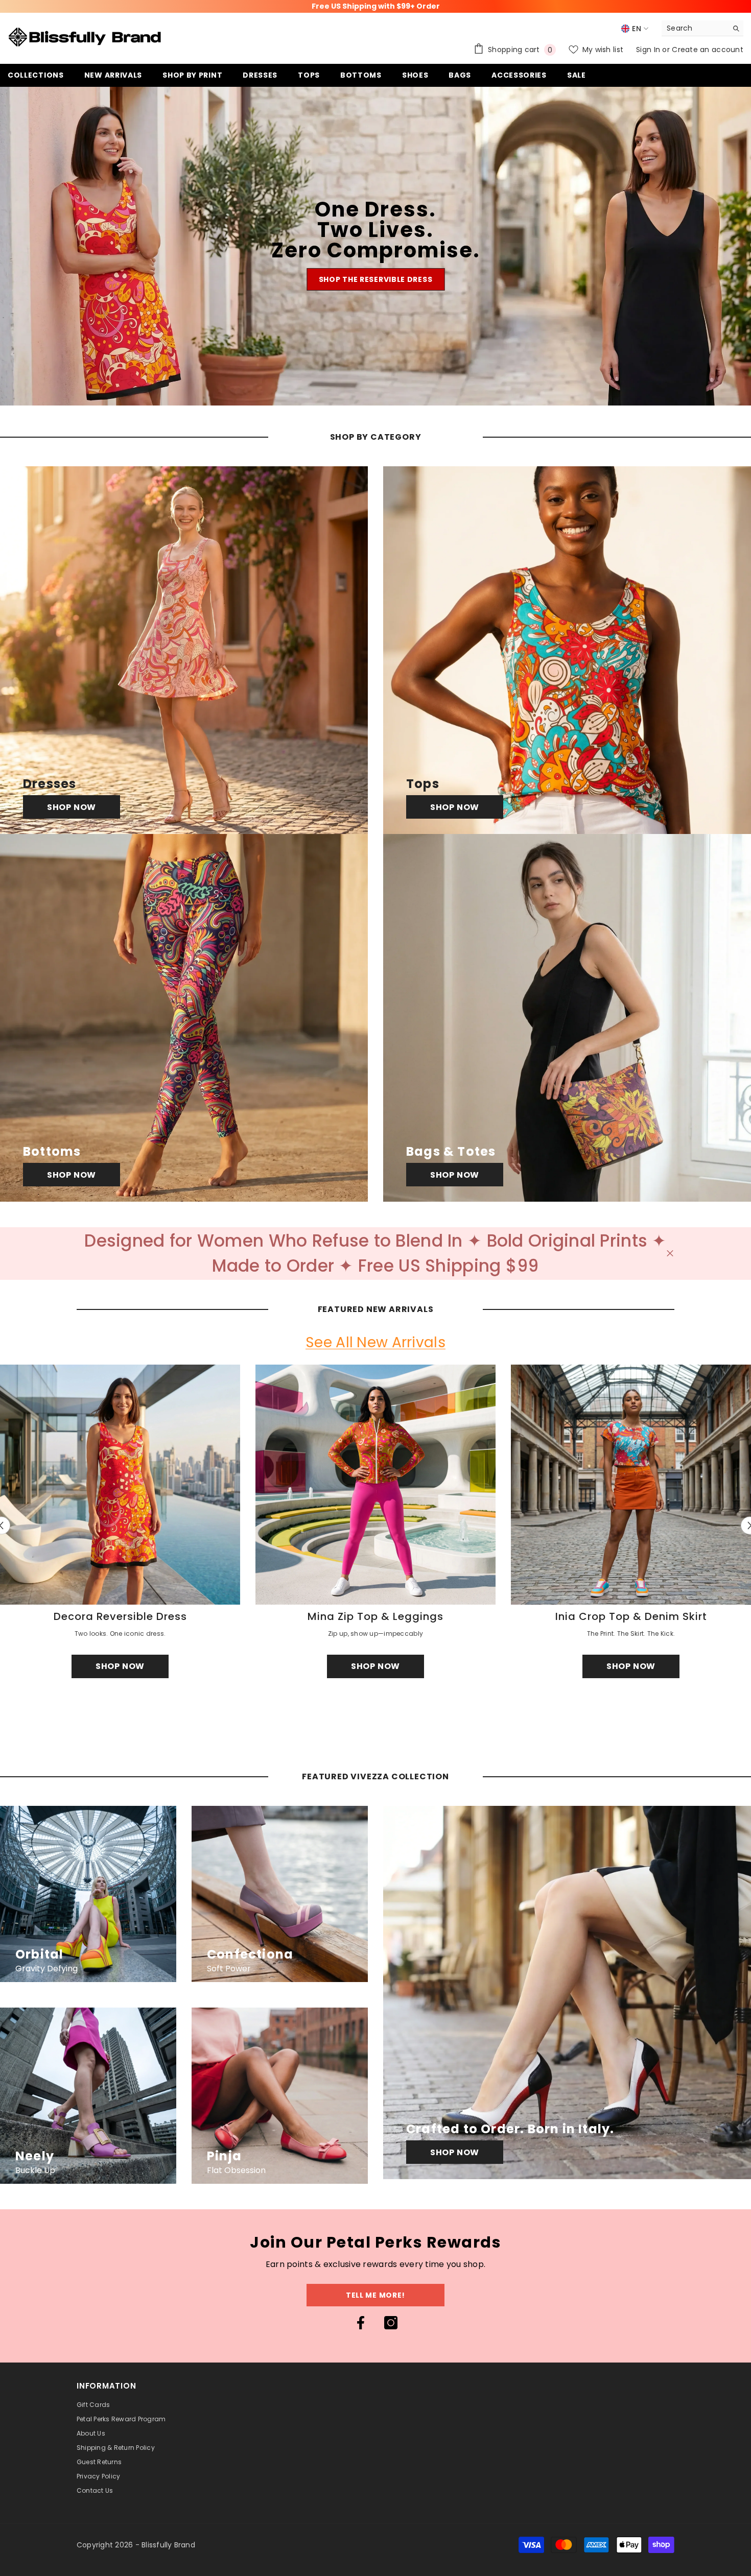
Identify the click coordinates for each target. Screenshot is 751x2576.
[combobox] (695, 28)
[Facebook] (361, 2323)
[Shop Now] (184, 650)
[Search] (702, 28)
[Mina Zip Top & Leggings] (375, 1485)
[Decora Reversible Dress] (120, 1485)
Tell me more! (375, 2295)
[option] (375, 1526)
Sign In (649, 50)
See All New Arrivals (375, 1343)
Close (670, 1254)
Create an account (708, 50)
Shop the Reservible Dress (376, 279)
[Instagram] (391, 2323)
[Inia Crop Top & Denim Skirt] (631, 1485)
